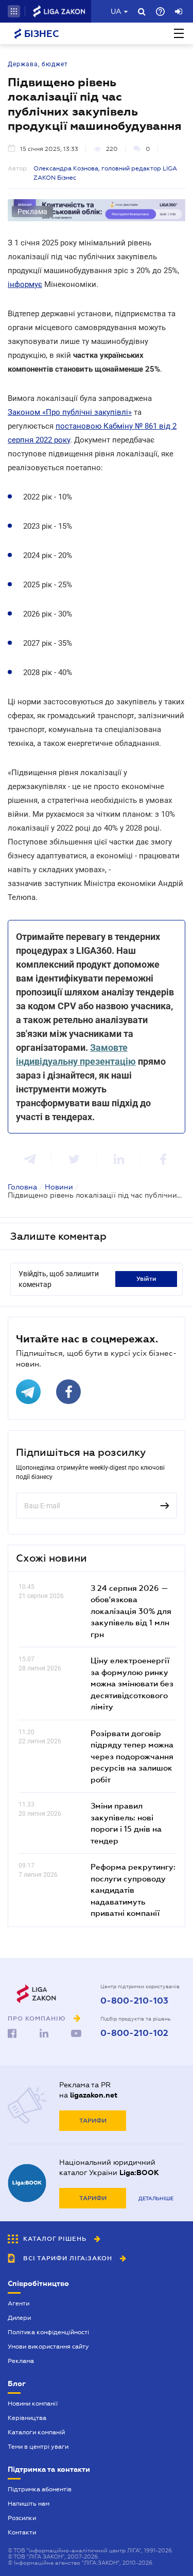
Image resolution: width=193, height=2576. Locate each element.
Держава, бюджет (38, 64)
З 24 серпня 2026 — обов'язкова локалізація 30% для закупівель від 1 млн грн (131, 1611)
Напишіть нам (29, 2504)
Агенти (19, 2303)
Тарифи (93, 2121)
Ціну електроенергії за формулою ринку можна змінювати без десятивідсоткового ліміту (132, 1683)
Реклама (21, 2361)
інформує (25, 284)
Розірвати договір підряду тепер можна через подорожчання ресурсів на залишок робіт (132, 1756)
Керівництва (27, 2418)
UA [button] (116, 11)
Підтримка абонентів (40, 2489)
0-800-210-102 (134, 2033)
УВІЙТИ (146, 1279)
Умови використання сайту (48, 2347)
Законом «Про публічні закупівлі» (70, 412)
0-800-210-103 (134, 2001)
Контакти (22, 2532)
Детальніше (156, 2198)
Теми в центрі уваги (38, 2447)
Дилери (19, 2318)
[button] (14, 11)
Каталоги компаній (36, 2432)
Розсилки (22, 2518)
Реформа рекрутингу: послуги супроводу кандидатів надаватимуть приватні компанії (133, 1890)
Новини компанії (33, 2404)
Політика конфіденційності (48, 2332)
